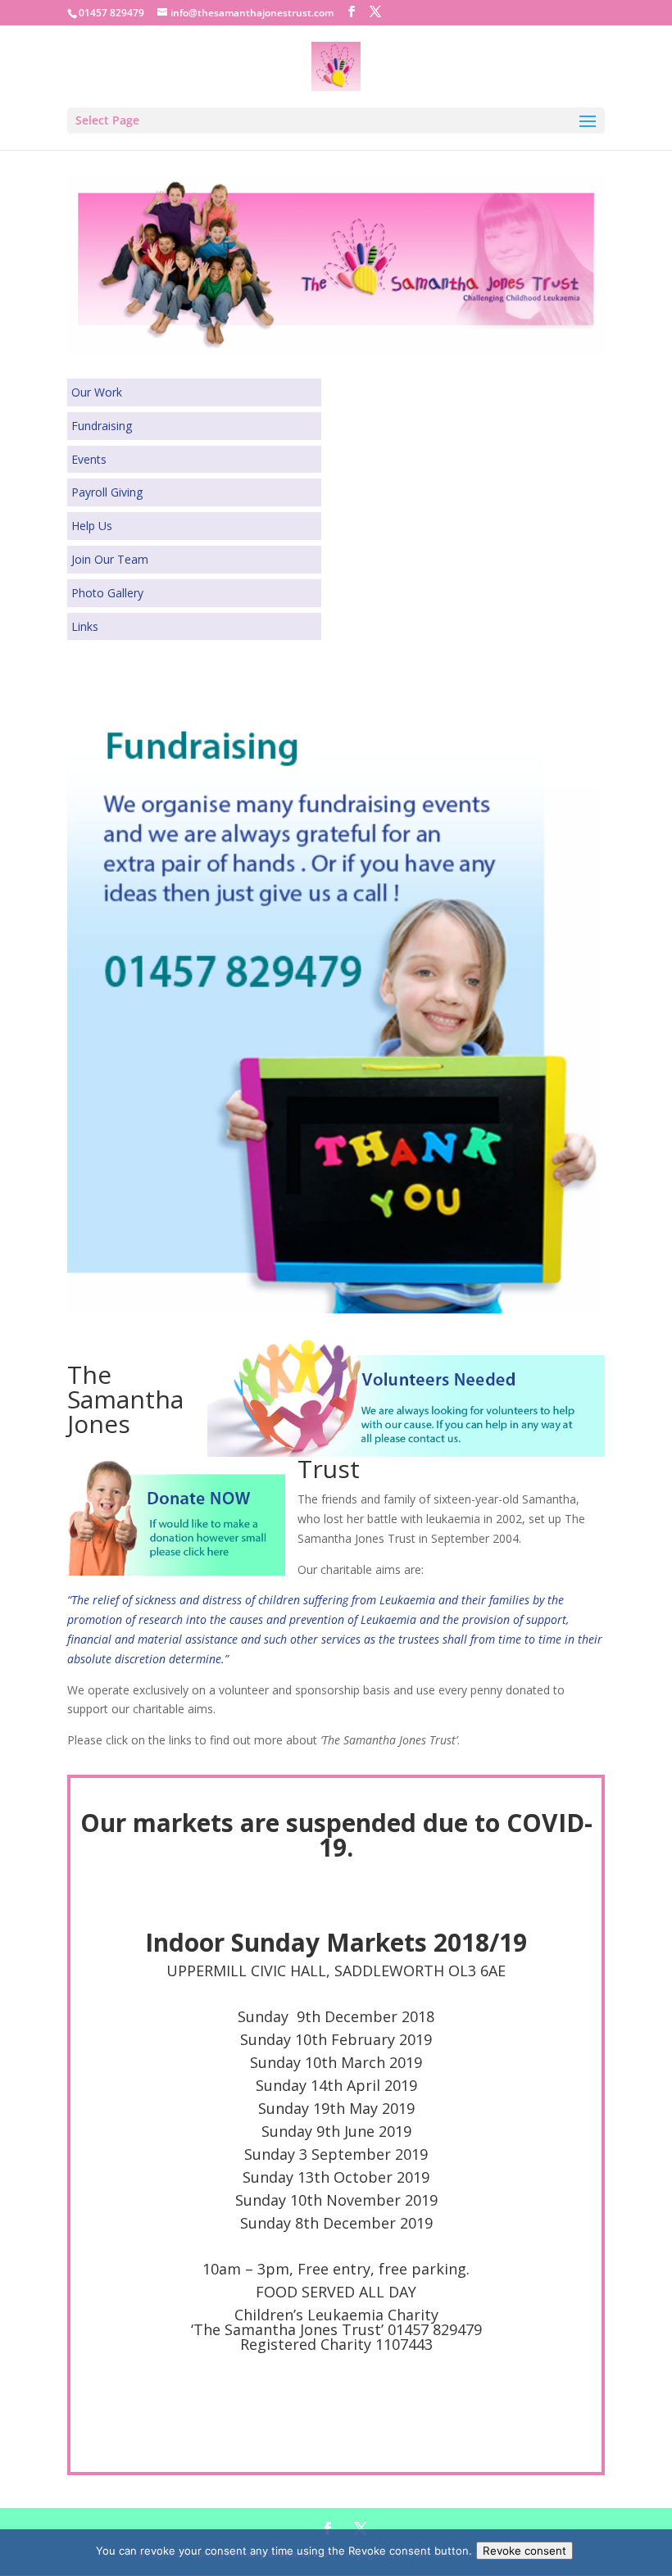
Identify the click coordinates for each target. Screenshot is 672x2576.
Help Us (92, 526)
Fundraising (102, 426)
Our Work (97, 392)
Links (85, 626)
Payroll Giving (107, 492)
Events (89, 459)
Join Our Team (110, 559)
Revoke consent (524, 2551)
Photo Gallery (107, 593)
